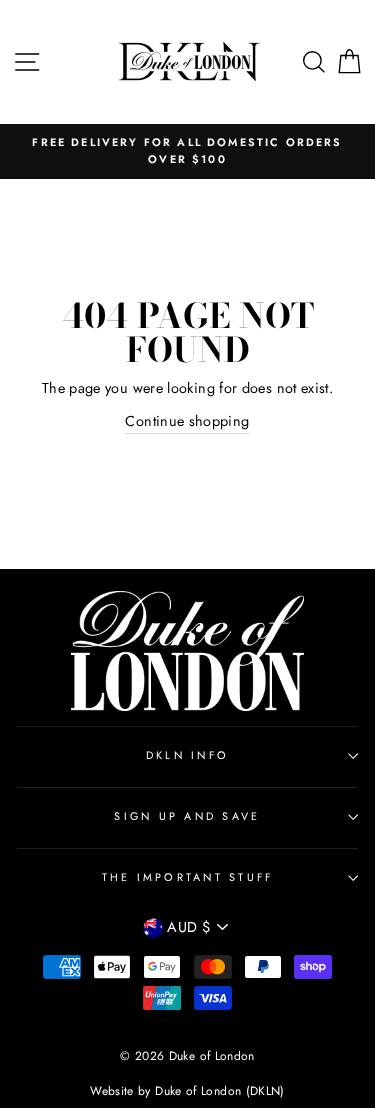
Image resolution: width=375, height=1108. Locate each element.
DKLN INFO (187, 755)
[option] (187, 151)
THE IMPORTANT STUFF (188, 877)
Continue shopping (187, 421)
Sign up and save (187, 816)
